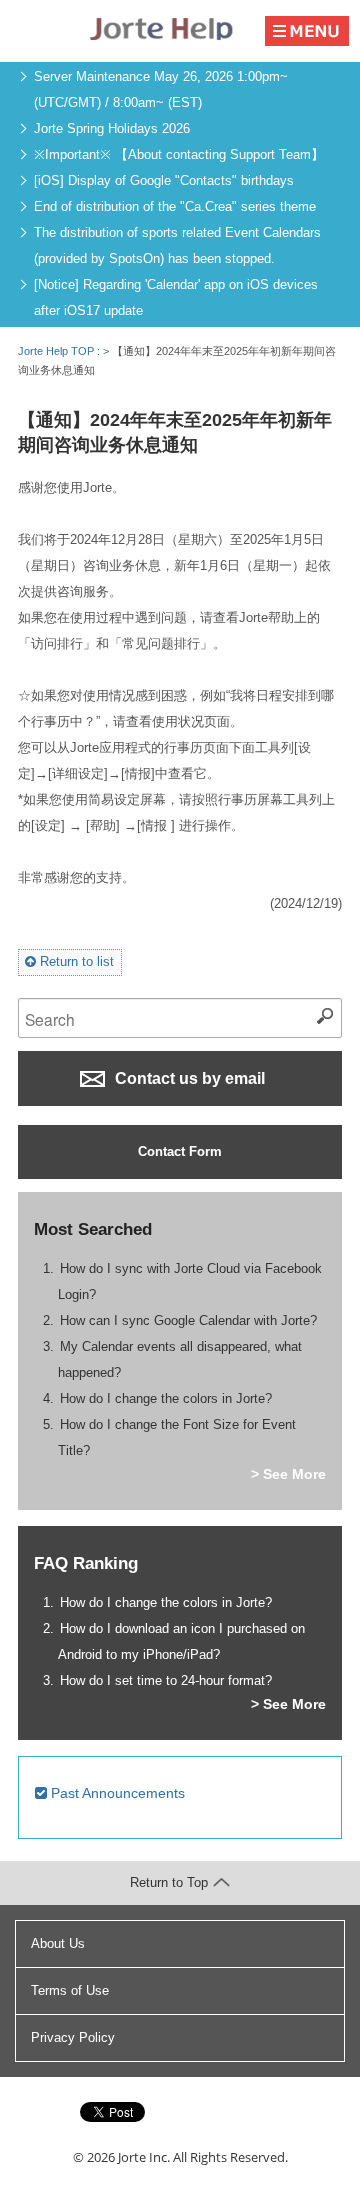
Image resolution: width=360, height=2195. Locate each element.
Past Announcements (116, 1793)
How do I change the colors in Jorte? (166, 1398)
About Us (58, 1943)
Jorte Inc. (144, 2157)
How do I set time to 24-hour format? (166, 1680)
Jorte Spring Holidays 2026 (112, 128)
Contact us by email (188, 1078)
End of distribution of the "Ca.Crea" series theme (175, 206)
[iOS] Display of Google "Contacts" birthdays (164, 180)
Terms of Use (70, 1990)
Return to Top (169, 1882)
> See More (288, 1474)
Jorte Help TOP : (60, 351)
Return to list (75, 961)
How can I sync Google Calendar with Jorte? (188, 1320)
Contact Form (180, 1151)
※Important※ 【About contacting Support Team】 (179, 154)
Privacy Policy (73, 2037)
